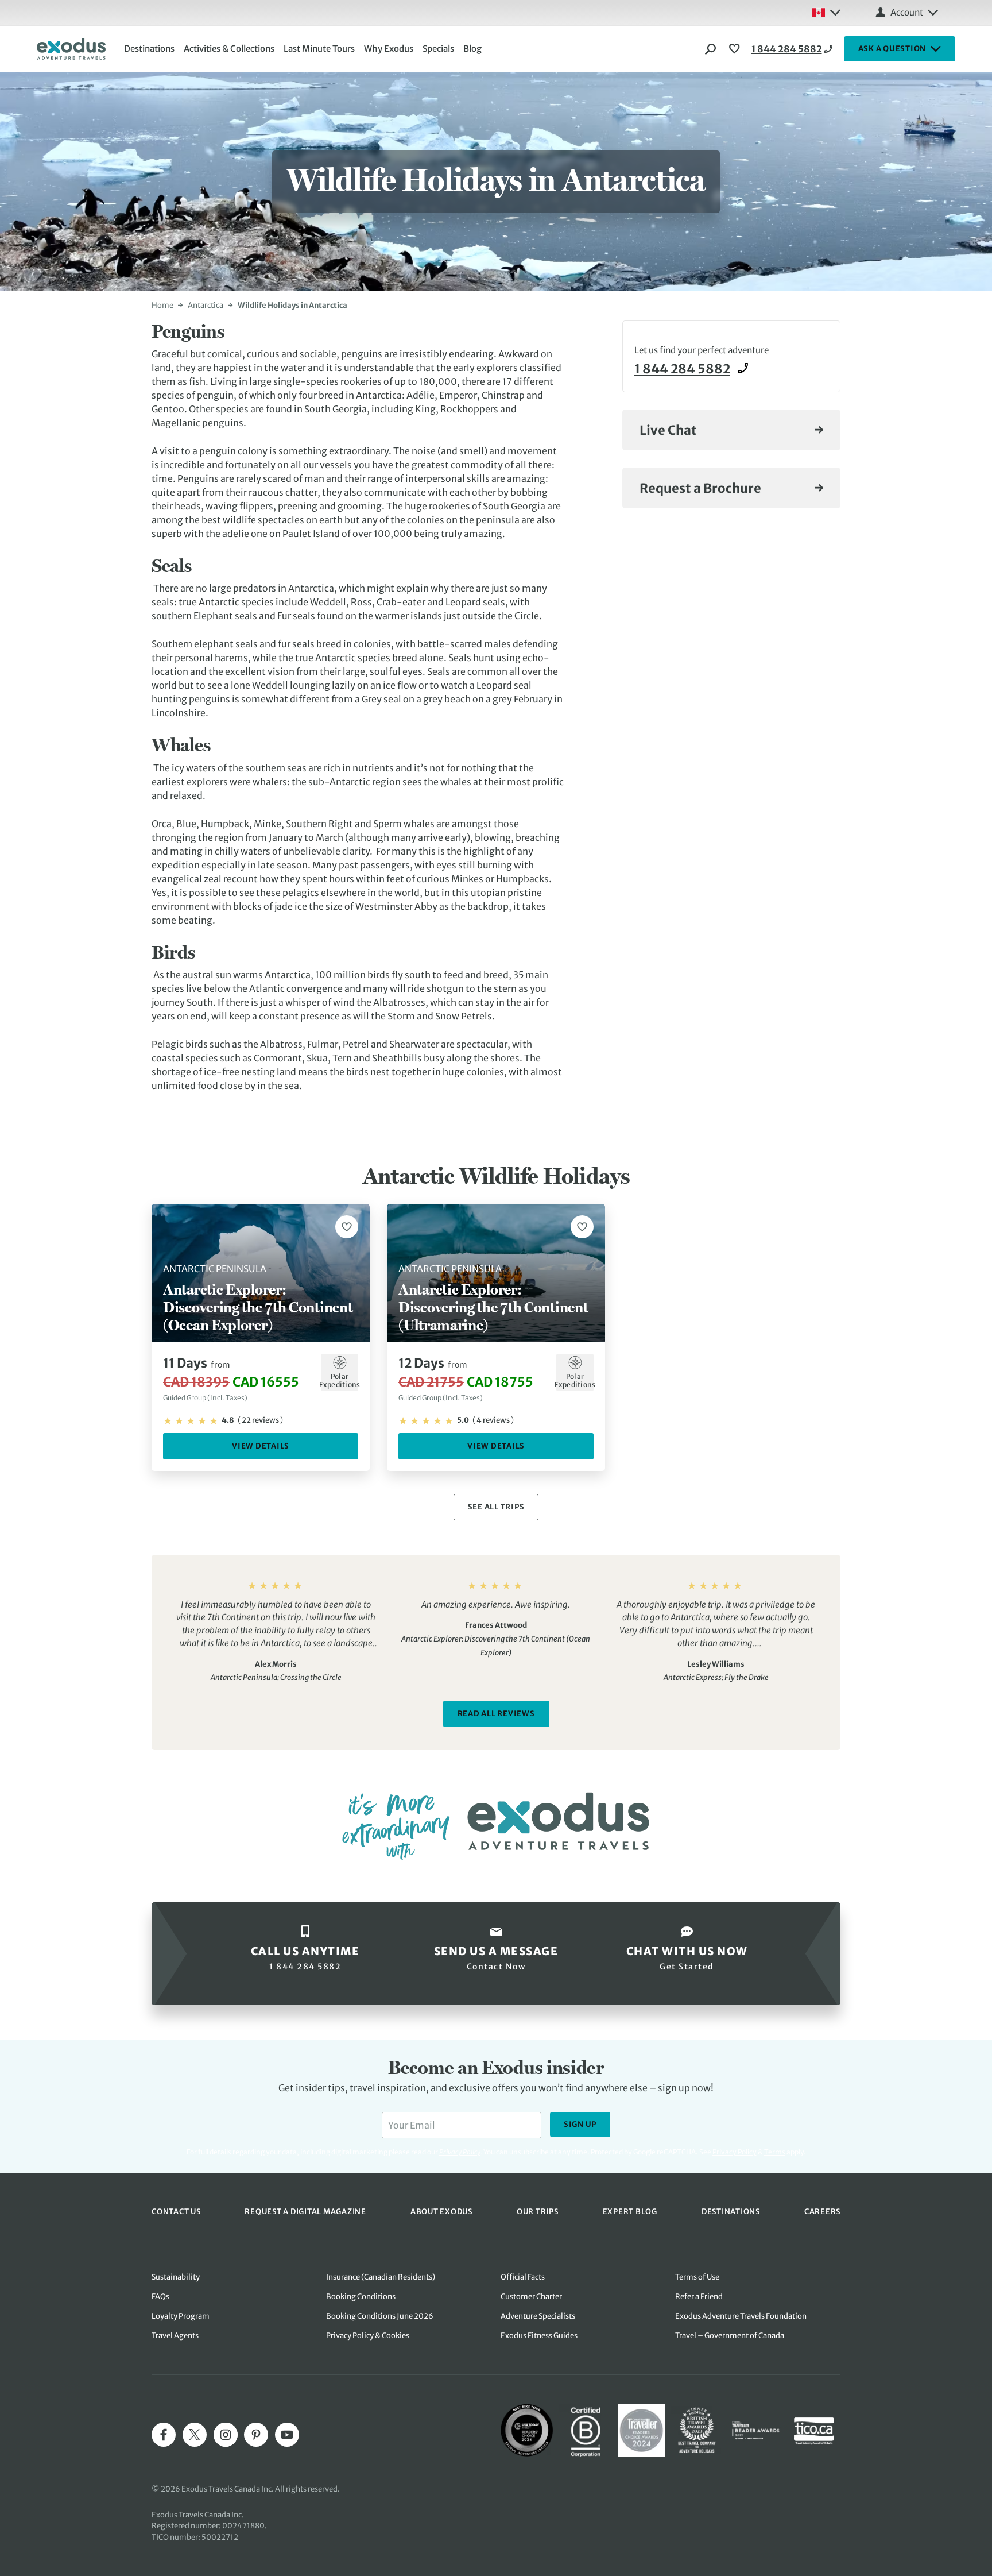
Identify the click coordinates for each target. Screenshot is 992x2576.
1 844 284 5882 (787, 49)
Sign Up (580, 2124)
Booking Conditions (361, 2297)
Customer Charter (531, 2297)
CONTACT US (176, 2212)
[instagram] (226, 2435)
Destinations (149, 49)
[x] (195, 2435)
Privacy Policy (735, 2152)
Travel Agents (175, 2336)
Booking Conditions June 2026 (380, 2316)
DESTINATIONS (731, 2212)
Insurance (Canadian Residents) (381, 2277)
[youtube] (287, 2435)
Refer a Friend (699, 2297)
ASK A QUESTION (892, 49)
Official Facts (523, 2277)
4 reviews (493, 1420)
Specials (438, 49)
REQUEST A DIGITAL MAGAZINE (305, 2212)
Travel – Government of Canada (730, 2336)
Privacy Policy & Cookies (368, 2336)
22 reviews (260, 1420)
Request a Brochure (700, 488)
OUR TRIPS (538, 2212)
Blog (472, 49)
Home (162, 305)
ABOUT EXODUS (441, 2212)
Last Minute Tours (319, 49)
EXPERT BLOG (630, 2212)
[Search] (711, 49)
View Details (261, 1446)
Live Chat (668, 430)
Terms (775, 2152)
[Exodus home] (71, 49)
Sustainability (176, 2277)
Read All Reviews (496, 1714)
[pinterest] (256, 2435)
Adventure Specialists (538, 2316)
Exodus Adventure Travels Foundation (741, 2316)
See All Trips (496, 1507)
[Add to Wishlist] (347, 1227)
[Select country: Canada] (826, 13)
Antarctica (206, 305)
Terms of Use (697, 2277)
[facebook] (164, 2435)
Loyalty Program (181, 2316)
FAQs (160, 2297)
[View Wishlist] (736, 49)
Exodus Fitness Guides (539, 2336)
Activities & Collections (229, 49)
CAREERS (822, 2212)
